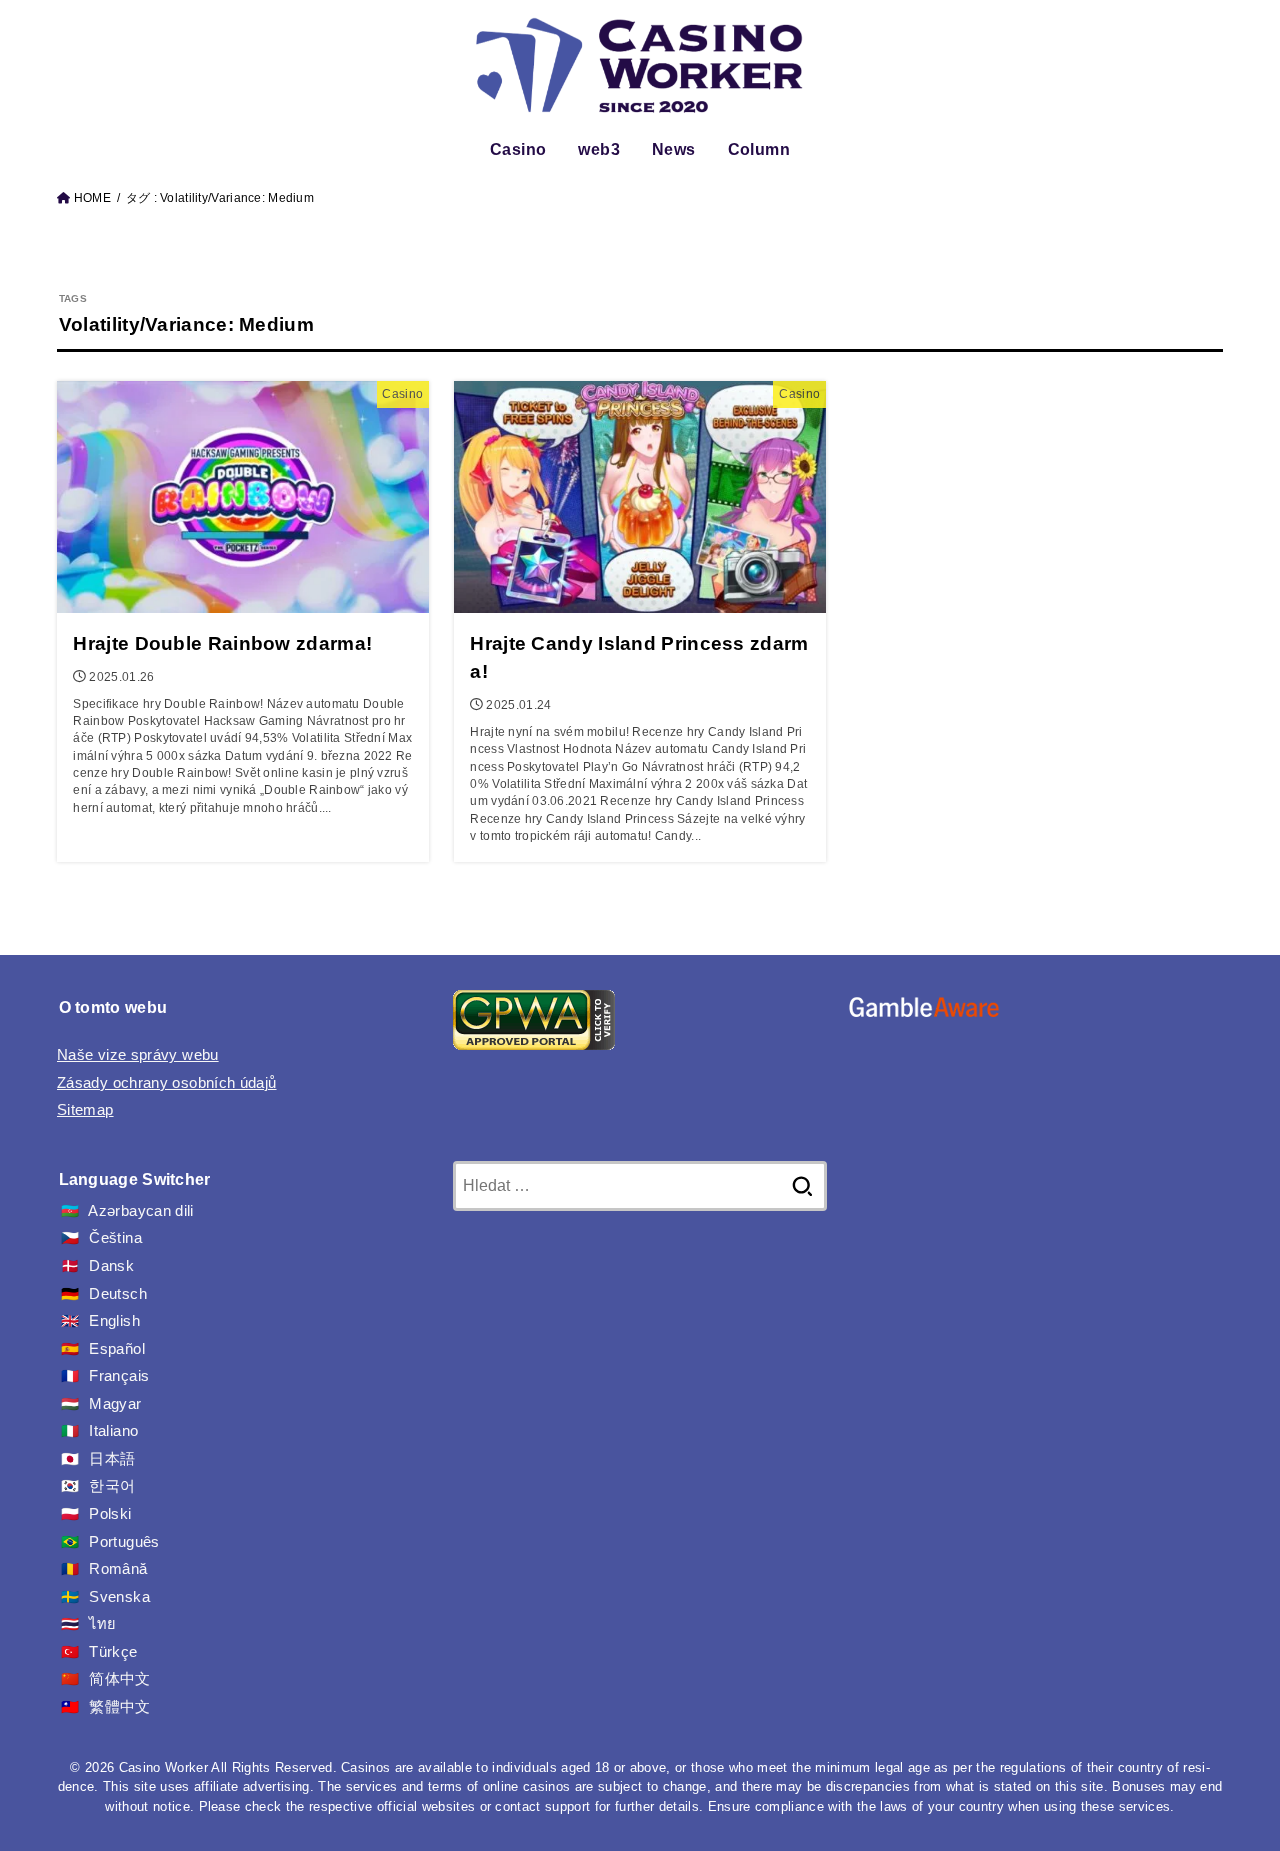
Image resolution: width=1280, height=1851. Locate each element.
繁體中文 (119, 1707)
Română (118, 1569)
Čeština (115, 1238)
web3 (599, 149)
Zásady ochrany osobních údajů (167, 1083)
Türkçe (113, 1652)
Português (124, 1542)
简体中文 (119, 1679)
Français (119, 1376)
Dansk (111, 1266)
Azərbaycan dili (140, 1211)
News (674, 149)
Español (117, 1349)
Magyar (115, 1404)
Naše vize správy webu (138, 1055)
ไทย (102, 1624)
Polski (110, 1514)
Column (759, 149)
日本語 (112, 1459)
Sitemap (85, 1110)
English (114, 1321)
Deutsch (118, 1294)
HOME (92, 198)
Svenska (119, 1597)
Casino (518, 149)
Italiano (113, 1431)
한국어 (112, 1486)
